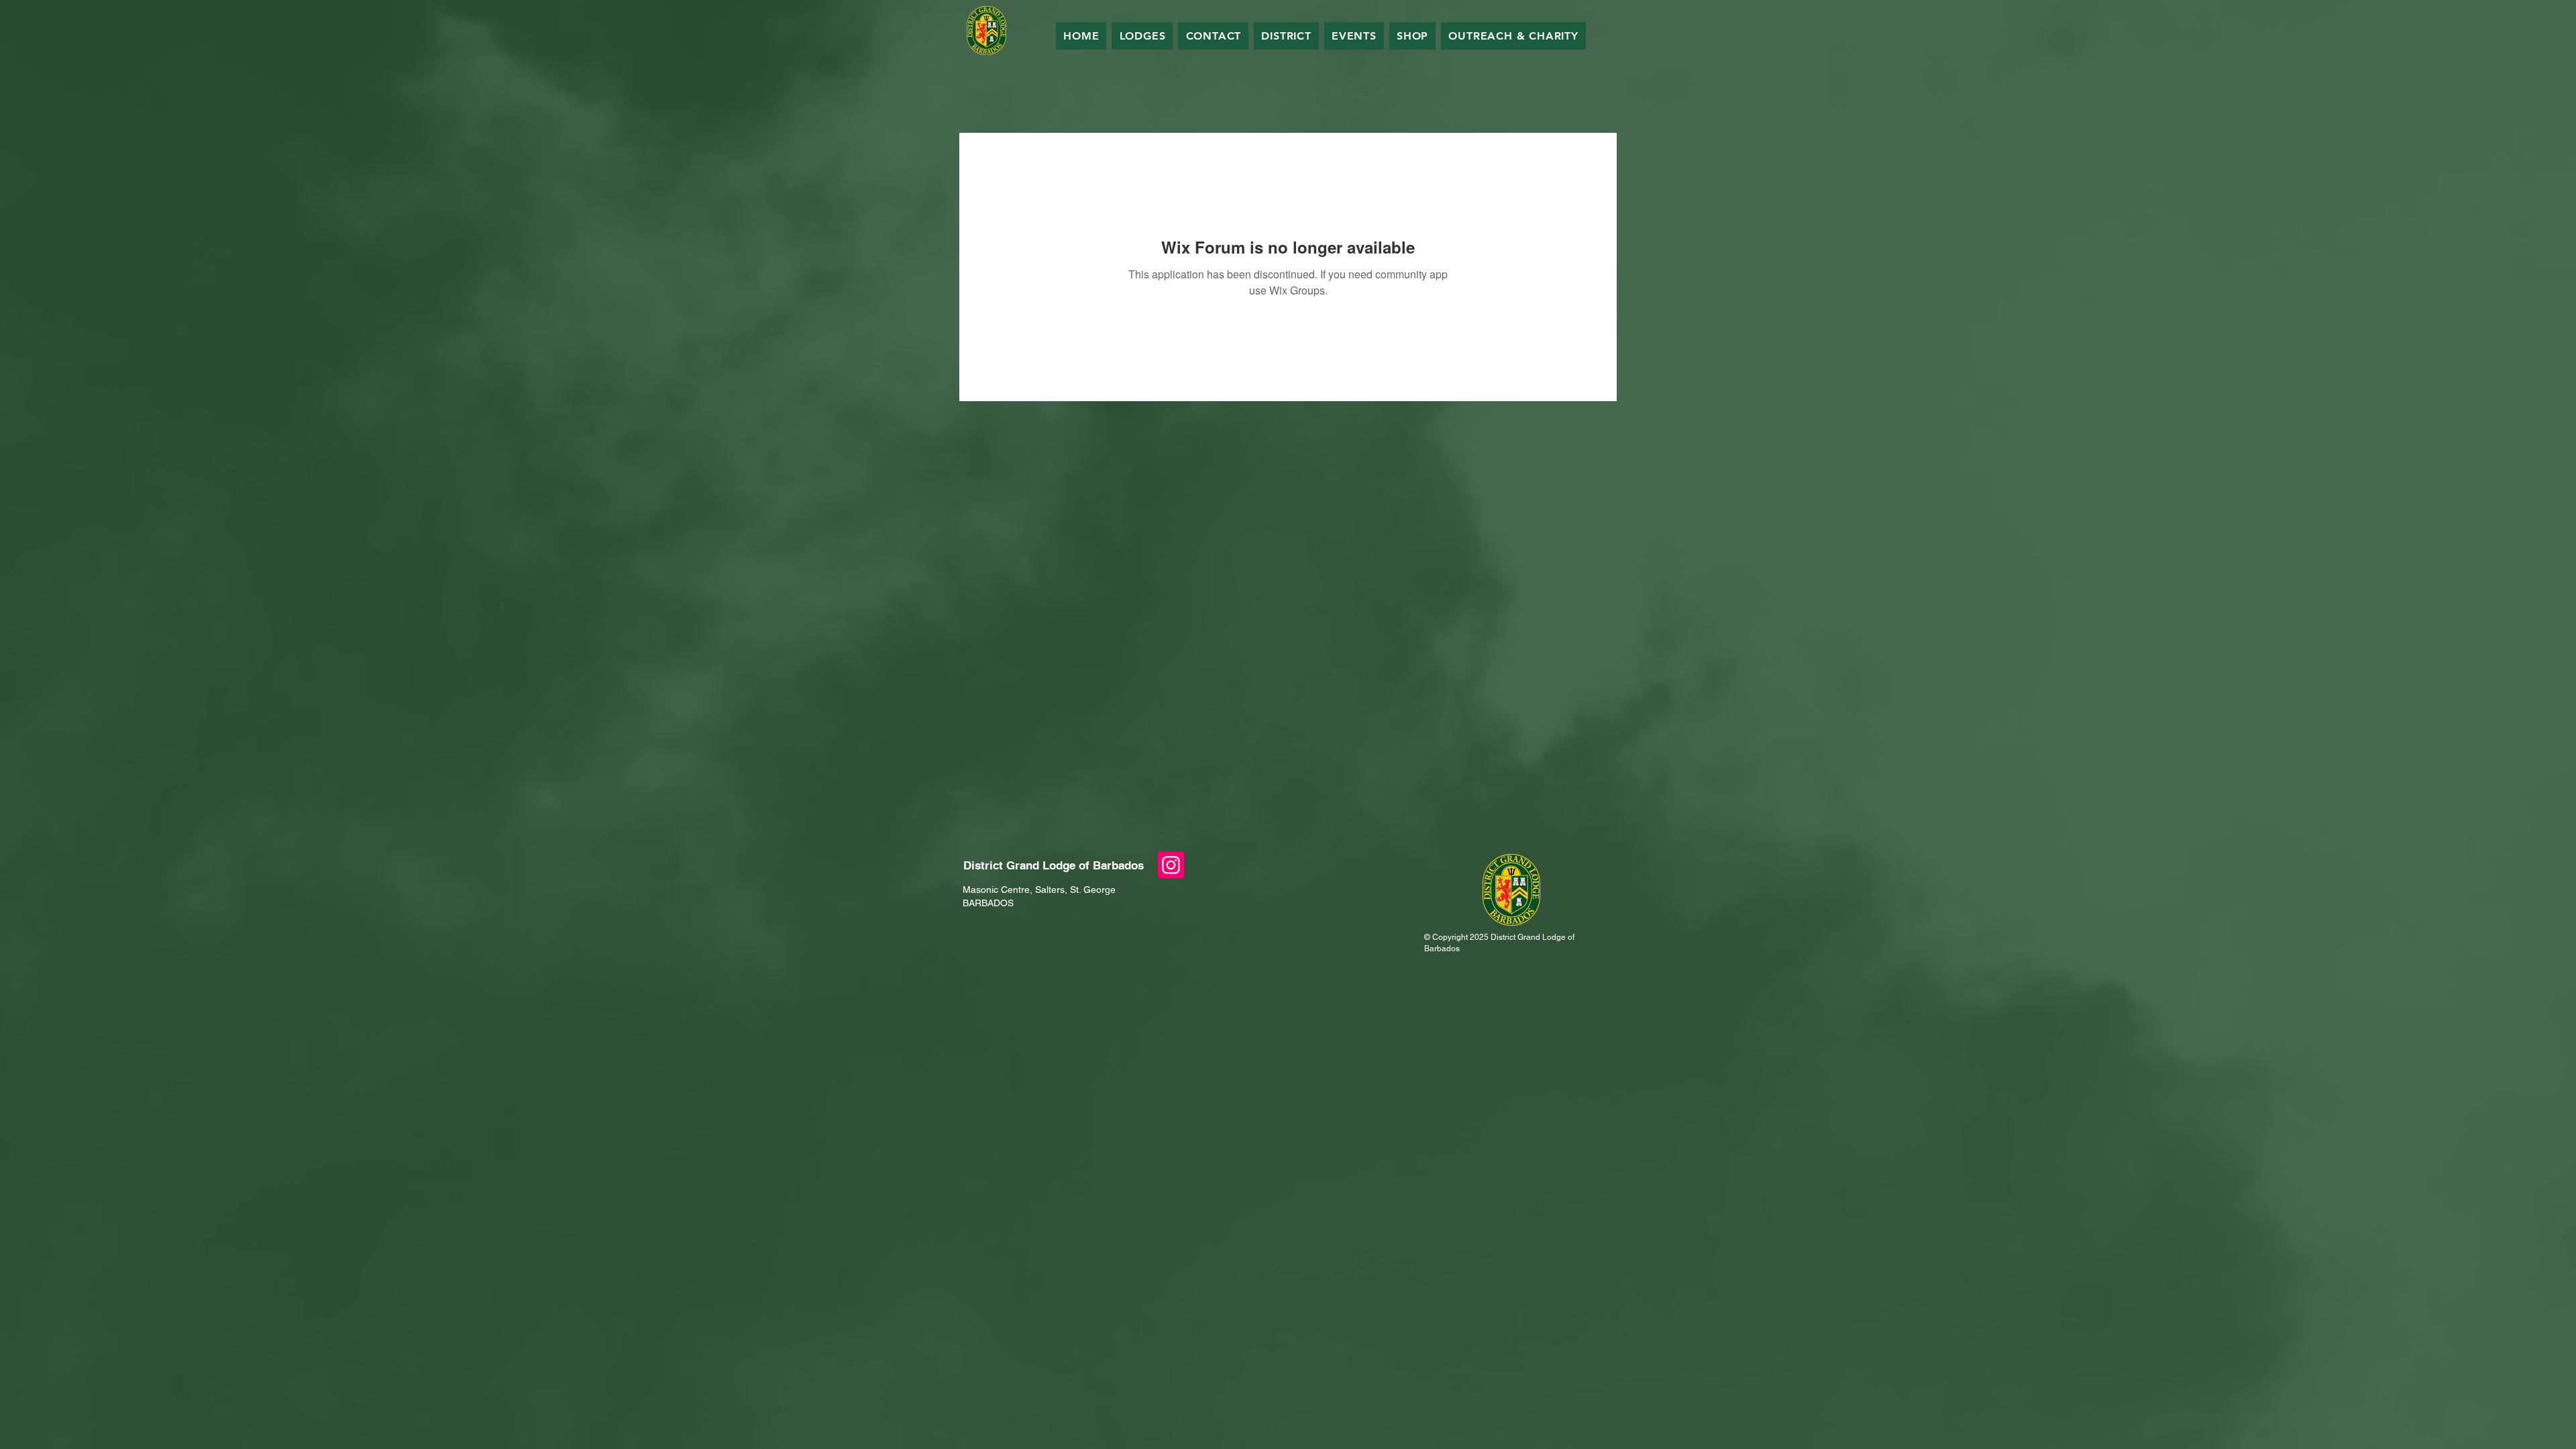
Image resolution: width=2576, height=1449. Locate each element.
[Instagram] (1171, 865)
